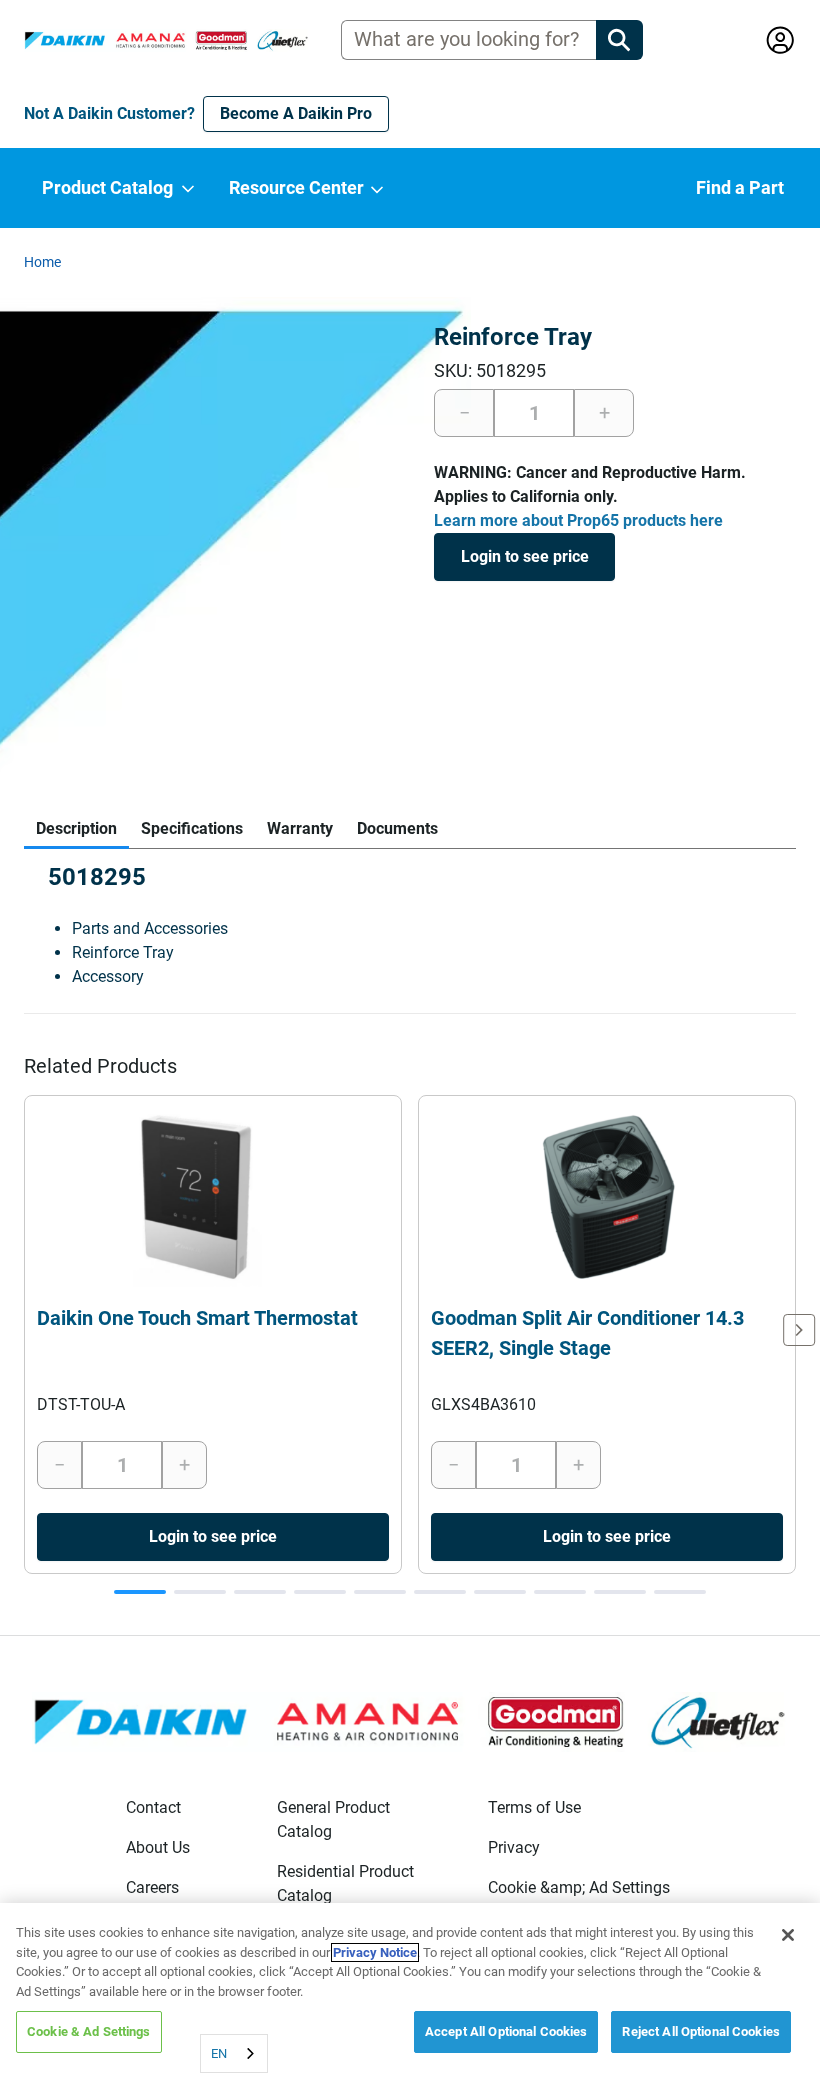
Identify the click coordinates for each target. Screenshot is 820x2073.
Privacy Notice (375, 1952)
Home (42, 262)
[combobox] (234, 2053)
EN (219, 2053)
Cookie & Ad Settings (89, 2031)
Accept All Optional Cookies (506, 2031)
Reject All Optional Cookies (701, 2031)
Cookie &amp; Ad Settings (579, 1887)
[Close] (788, 1935)
